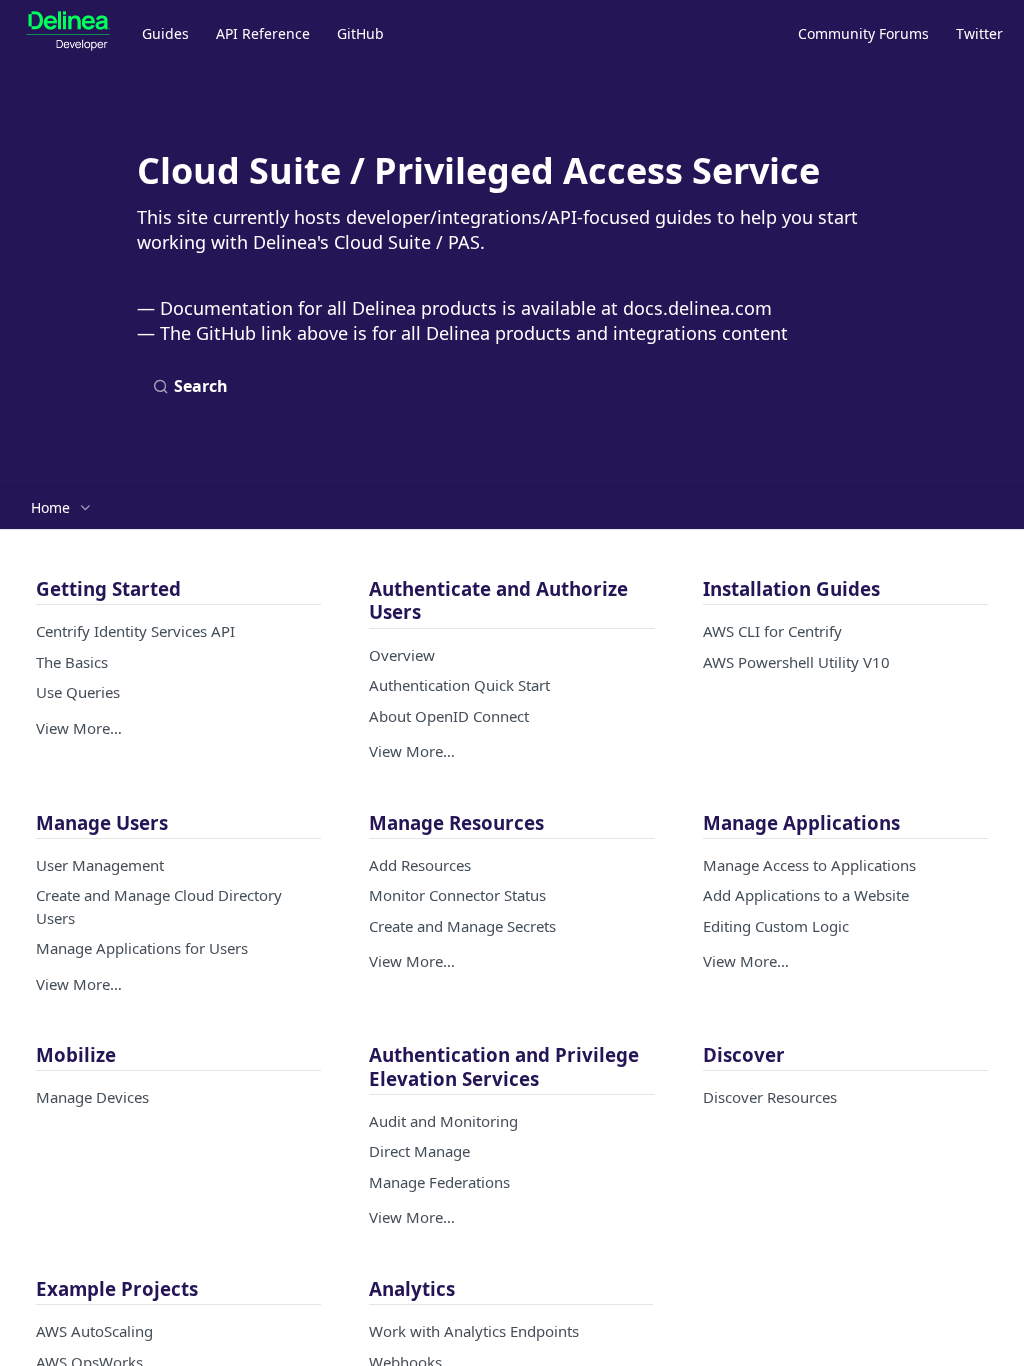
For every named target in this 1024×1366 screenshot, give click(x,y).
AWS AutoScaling (94, 1331)
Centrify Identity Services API (135, 631)
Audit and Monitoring (443, 1121)
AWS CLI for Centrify (772, 631)
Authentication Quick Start (459, 685)
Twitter (979, 33)
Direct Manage (419, 1151)
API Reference (263, 33)
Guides (165, 33)
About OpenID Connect (449, 716)
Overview (402, 655)
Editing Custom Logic (776, 926)
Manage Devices (92, 1097)
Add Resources (420, 865)
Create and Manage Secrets (462, 926)
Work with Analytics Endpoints (474, 1331)
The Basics (72, 662)
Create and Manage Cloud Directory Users (159, 906)
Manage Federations (439, 1182)
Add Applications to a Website (806, 895)
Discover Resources (770, 1097)
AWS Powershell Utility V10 (796, 662)
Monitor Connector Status (457, 895)
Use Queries (78, 692)
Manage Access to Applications (809, 865)
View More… (79, 728)
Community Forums (863, 33)
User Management (100, 865)
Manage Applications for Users (142, 948)
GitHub (360, 33)
